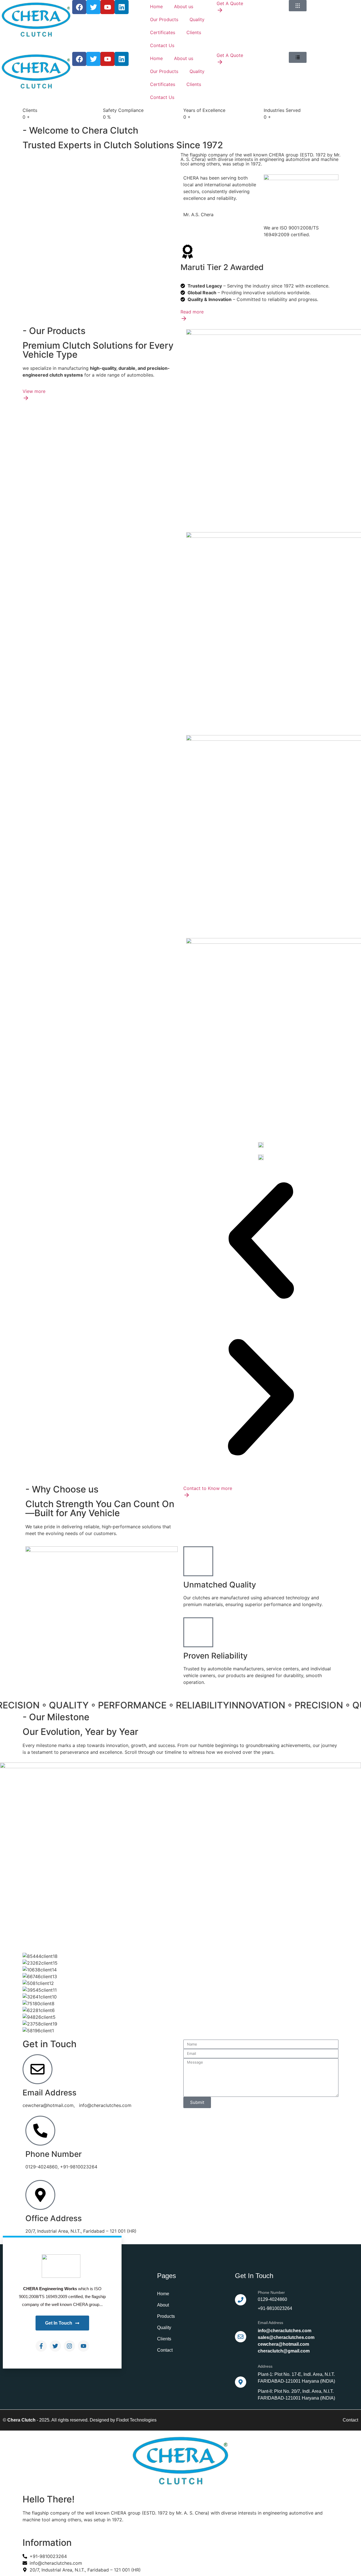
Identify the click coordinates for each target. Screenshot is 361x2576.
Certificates (163, 32)
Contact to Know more (208, 1488)
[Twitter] (55, 2346)
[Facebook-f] (41, 2346)
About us (184, 6)
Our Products (164, 19)
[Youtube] (83, 2346)
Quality (197, 19)
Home (156, 6)
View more (34, 391)
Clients (194, 32)
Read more (192, 312)
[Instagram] (69, 2346)
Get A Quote (230, 3)
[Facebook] (79, 7)
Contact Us (162, 45)
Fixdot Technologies (136, 2420)
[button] (261, 1241)
